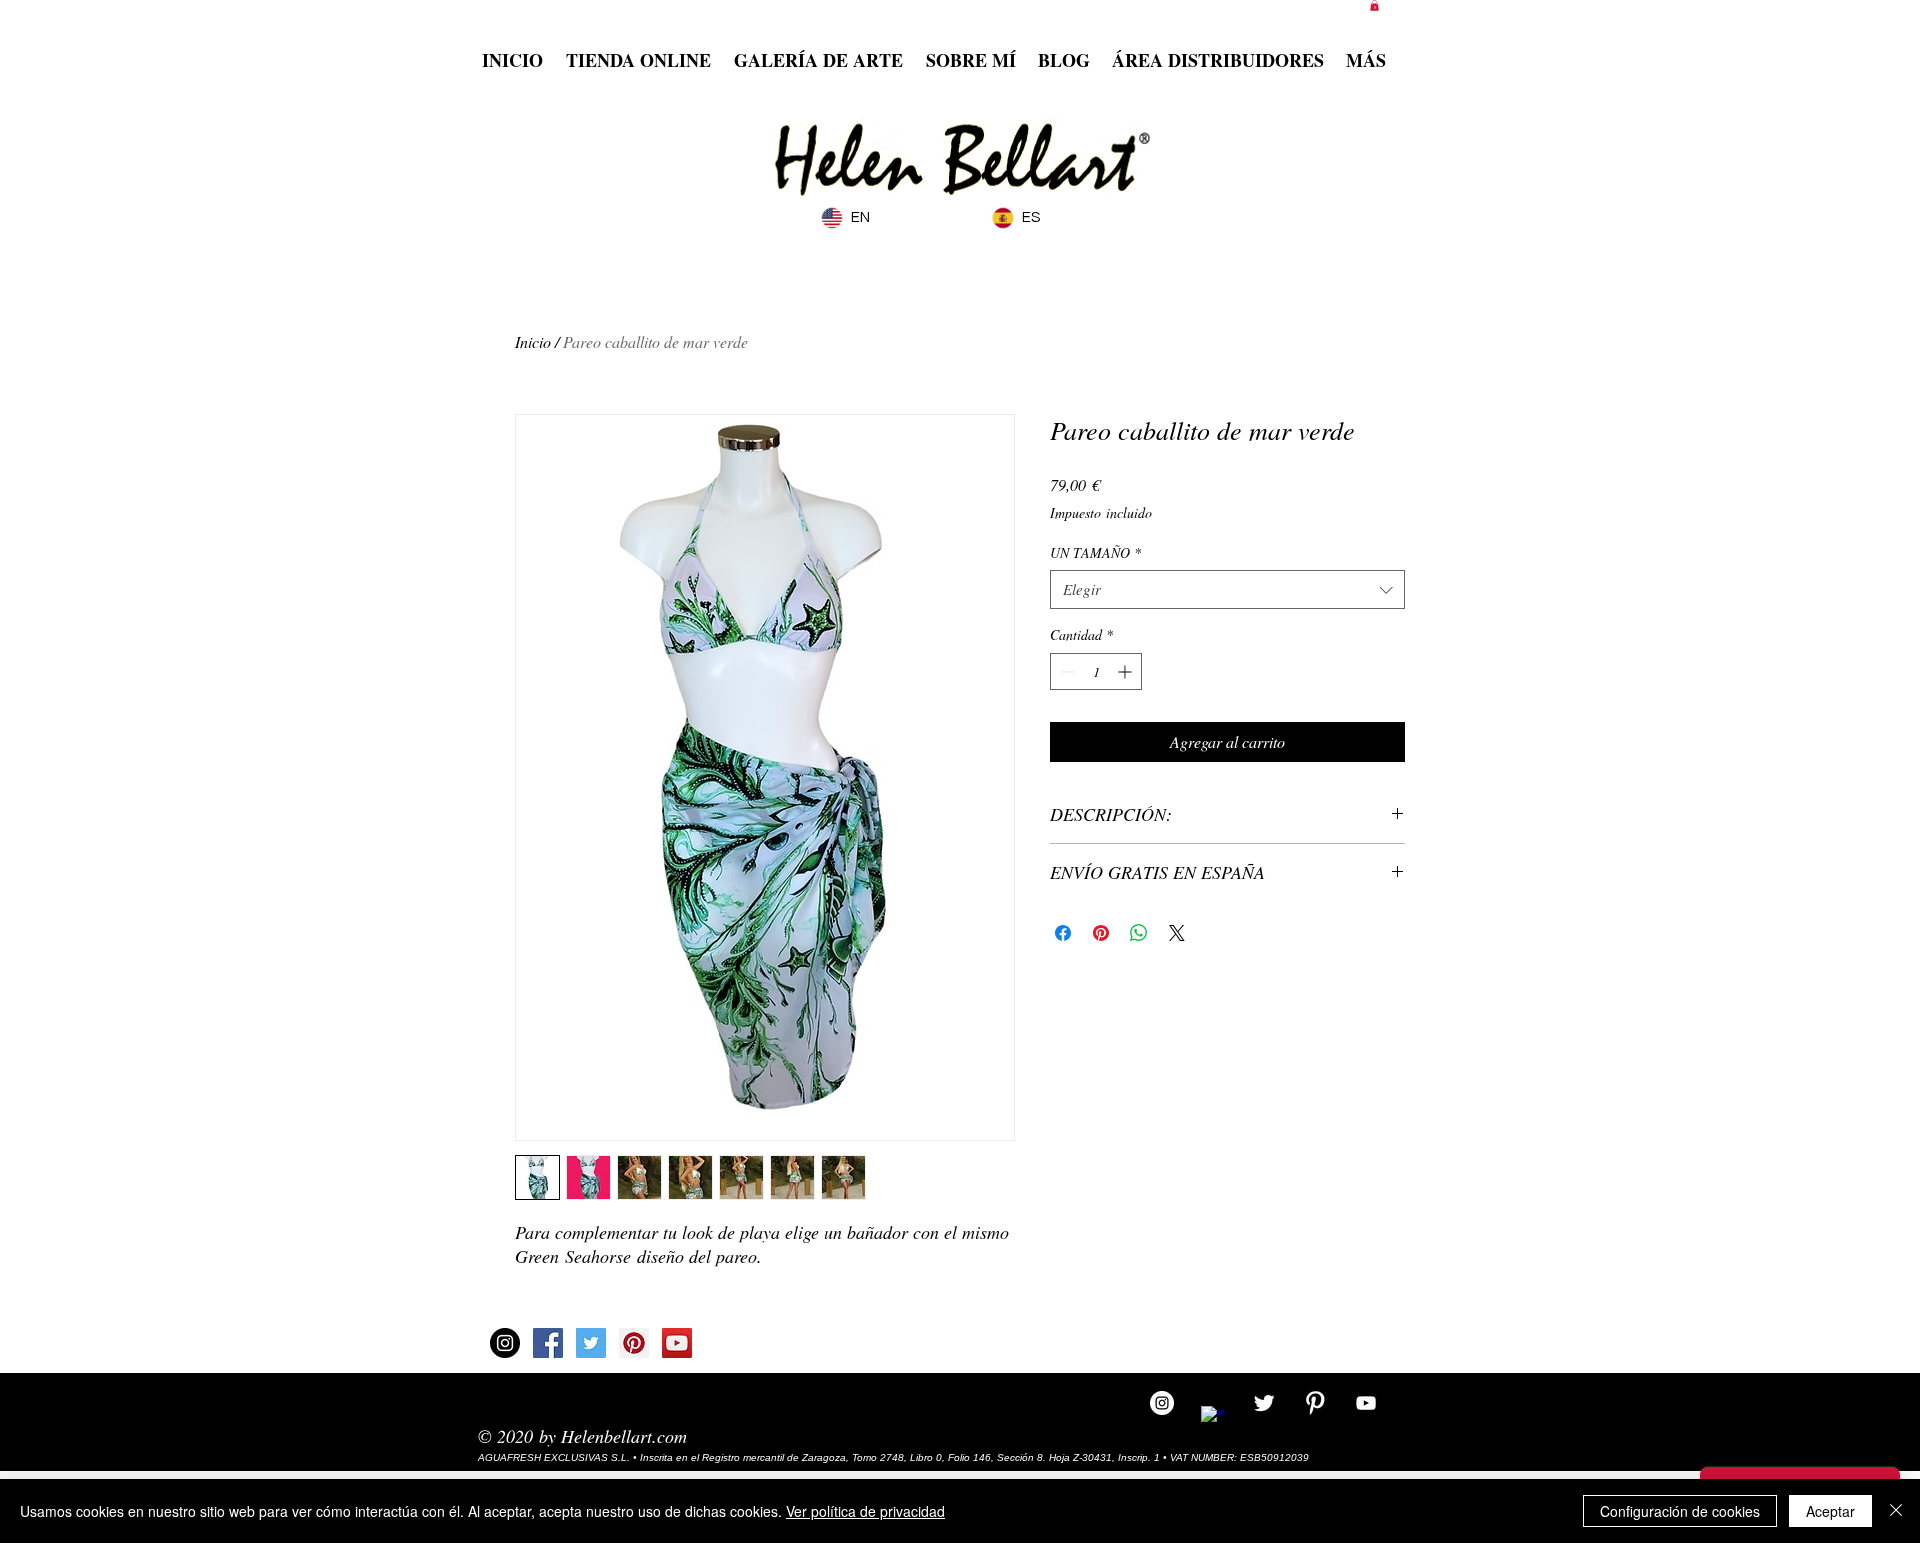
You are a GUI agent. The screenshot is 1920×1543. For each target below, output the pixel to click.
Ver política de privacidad (865, 1511)
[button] (1374, 5)
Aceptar (1830, 1511)
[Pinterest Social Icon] (634, 1343)
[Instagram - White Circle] (1162, 1403)
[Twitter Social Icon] (591, 1343)
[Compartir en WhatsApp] (1139, 933)
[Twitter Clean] (1264, 1403)
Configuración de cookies (1680, 1511)
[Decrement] (1065, 671)
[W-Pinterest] (1315, 1403)
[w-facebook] (1213, 1418)
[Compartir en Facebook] (1063, 933)
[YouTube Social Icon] (677, 1343)
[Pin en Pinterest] (1101, 933)
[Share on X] (1177, 933)
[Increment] (1126, 671)
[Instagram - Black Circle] (505, 1343)
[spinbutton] (1096, 671)
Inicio (533, 341)
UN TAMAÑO (1095, 552)
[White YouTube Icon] (1366, 1403)
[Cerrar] (1896, 1511)
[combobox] (1227, 589)
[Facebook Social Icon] (548, 1343)
